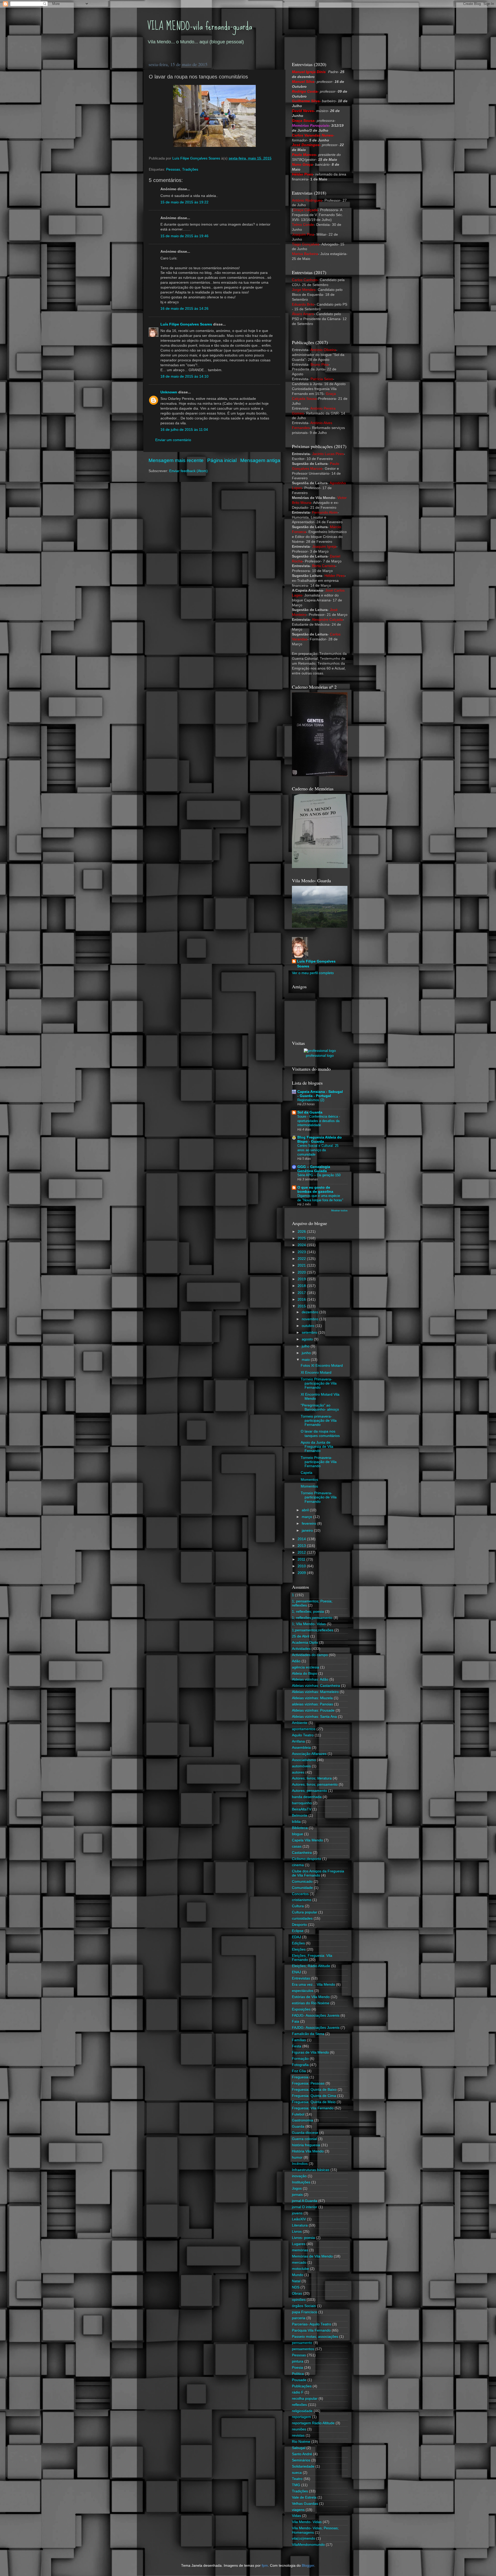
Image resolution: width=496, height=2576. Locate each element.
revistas (298, 2435)
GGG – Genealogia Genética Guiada (314, 1169)
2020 (302, 1272)
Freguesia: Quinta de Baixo (314, 2090)
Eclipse (298, 1931)
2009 (302, 1573)
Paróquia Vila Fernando (311, 2330)
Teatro (297, 2479)
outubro (309, 1326)
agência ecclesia (305, 1667)
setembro (310, 1333)
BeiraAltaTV (302, 1809)
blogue (297, 1834)
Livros (297, 2232)
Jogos (297, 2188)
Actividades (301, 1649)
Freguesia (300, 2077)
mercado (299, 2263)
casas (297, 1846)
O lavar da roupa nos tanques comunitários (320, 1433)
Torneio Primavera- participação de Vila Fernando (319, 1383)
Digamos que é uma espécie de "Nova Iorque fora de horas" (320, 1198)
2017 (302, 1293)
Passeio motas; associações (315, 2337)
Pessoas (173, 169)
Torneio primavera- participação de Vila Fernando (319, 1421)
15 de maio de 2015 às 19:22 (184, 202)
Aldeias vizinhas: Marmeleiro (315, 1692)
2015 (302, 1306)
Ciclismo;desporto (307, 1859)
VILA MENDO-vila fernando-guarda (200, 26)
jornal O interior (305, 2207)
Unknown (169, 392)
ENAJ (296, 1972)
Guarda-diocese (305, 2133)
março (307, 1517)
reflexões (299, 2405)
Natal (296, 2281)
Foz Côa (299, 2071)
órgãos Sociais (304, 2306)
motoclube (300, 2269)
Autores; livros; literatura (312, 1778)
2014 (302, 1539)
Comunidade (302, 1888)
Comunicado (302, 1882)
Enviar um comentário (173, 440)
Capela (307, 1473)
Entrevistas (301, 1978)
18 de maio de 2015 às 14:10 (184, 376)
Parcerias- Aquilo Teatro (312, 2324)
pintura (298, 2361)
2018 (302, 1286)
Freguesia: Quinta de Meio (314, 2102)
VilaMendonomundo (308, 2545)
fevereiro (309, 1524)
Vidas (296, 2516)
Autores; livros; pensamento (315, 1784)
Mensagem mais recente (176, 460)
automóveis (301, 1766)
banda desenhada (307, 1797)
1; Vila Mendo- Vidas (309, 1624)
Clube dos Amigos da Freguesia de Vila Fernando (318, 1873)
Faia (296, 2021)
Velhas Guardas (305, 2504)
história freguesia (306, 2145)
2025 (302, 1238)
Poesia (297, 2368)
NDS (296, 2287)
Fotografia (300, 2065)
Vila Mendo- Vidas (307, 2522)
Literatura (300, 2225)
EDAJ (296, 1937)
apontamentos (304, 1729)
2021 (302, 1265)
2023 (302, 1252)
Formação (300, 2059)
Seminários (301, 2460)
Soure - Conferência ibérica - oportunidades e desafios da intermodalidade (319, 1121)
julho (306, 1346)
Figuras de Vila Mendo (310, 2052)
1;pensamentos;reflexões (313, 1630)
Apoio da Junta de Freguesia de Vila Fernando (317, 1447)
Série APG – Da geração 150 (319, 1175)
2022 (302, 1259)
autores (298, 1772)
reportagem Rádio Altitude (313, 2423)
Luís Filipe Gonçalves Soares (186, 324)
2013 (302, 1546)
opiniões (299, 2300)
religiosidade (302, 2411)
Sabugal (299, 2448)
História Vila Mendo (308, 2151)
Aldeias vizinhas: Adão (310, 1679)
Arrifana (298, 1741)
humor (297, 2157)
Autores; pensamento (309, 1791)
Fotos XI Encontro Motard (322, 1366)
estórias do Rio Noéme (311, 2003)
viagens (298, 2510)
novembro (311, 1319)
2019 (302, 1279)
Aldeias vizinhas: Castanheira (316, 1686)
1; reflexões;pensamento (312, 1618)
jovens (297, 2213)
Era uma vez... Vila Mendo (313, 1985)
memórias (300, 2250)
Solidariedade (303, 2466)
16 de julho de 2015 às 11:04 (184, 430)
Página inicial (222, 460)
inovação (299, 2176)
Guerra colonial (304, 2139)
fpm (265, 2566)
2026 (302, 1232)
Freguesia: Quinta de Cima (314, 2096)
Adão (296, 1661)
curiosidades (302, 1918)
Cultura (298, 1906)
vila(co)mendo (304, 2538)
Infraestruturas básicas (311, 2170)
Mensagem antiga (260, 460)
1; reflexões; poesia (308, 1612)
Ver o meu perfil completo (313, 973)
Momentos (309, 1480)
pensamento (302, 2343)
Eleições (299, 1949)
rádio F (298, 2392)
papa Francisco (305, 2312)
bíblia (296, 1822)
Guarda (298, 2126)
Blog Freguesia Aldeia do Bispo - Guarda (320, 1139)
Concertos (300, 1894)
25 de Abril (301, 1636)
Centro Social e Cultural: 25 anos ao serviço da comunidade (318, 1150)
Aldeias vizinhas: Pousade (313, 1710)
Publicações (302, 2386)
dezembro (311, 1312)
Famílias (299, 2040)
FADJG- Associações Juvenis (316, 2016)
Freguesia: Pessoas (308, 2083)
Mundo (298, 2275)
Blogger (308, 2566)
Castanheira (302, 1853)
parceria (299, 2318)
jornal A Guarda (305, 2201)
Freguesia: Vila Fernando (313, 2108)
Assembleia (301, 1748)
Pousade (299, 2380)
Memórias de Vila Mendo (312, 2256)
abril (306, 1510)
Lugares (299, 2244)
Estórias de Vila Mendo (311, 1997)
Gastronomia (303, 2120)
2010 (302, 1566)
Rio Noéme (301, 2442)
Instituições (301, 2182)
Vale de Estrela (304, 2497)
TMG (296, 2485)
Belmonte (300, 1815)
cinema (298, 1865)
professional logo (320, 1056)
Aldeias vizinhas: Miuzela (312, 1698)
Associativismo (304, 1760)
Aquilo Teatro (303, 1735)
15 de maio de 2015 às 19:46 (184, 236)
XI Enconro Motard (316, 1373)
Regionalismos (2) (311, 1100)
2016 (302, 1299)
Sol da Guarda (310, 1112)
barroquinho (302, 1803)
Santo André (302, 2454)
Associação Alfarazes (309, 1754)
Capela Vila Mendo (307, 1840)
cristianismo (302, 1900)
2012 (302, 1552)
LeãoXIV (299, 2219)
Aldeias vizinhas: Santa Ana (314, 1717)
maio (306, 1360)
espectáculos (303, 1991)
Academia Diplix (305, 1643)
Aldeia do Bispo (305, 1673)
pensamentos (303, 2349)
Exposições (301, 2009)
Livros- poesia (303, 2238)
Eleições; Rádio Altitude (311, 1966)
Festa (297, 2046)
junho (307, 1353)
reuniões (299, 2429)
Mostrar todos (339, 1210)
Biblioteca (300, 1828)
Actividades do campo (310, 1655)
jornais (297, 2195)
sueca (297, 2473)
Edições (298, 1943)
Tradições (190, 169)
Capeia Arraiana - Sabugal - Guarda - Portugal (320, 1094)
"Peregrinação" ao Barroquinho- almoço (320, 1407)
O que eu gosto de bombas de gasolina (315, 1190)
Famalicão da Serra (308, 2034)
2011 (302, 1559)
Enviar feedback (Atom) (188, 471)
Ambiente (300, 1723)
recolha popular (305, 2399)
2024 (302, 1245)
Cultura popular (305, 1912)
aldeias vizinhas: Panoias (312, 1704)
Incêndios (300, 2164)
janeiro (308, 1531)
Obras (297, 2293)
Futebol (298, 2114)
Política (298, 2374)
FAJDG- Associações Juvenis (316, 2028)
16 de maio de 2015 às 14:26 (184, 309)
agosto (308, 1339)
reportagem (301, 2417)
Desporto (299, 1925)
